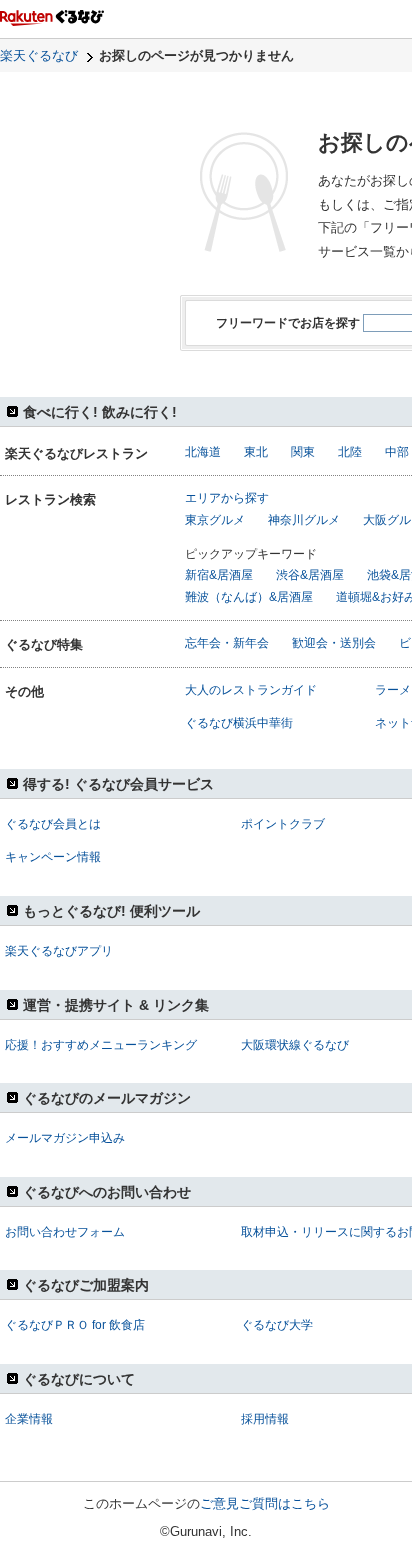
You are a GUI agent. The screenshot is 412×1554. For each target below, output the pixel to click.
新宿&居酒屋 (219, 575)
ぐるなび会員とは (53, 824)
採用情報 (265, 1419)
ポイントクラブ (283, 824)
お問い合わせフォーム (65, 1232)
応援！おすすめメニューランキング (101, 1045)
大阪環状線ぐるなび (295, 1045)
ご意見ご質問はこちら (265, 1503)
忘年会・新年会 (227, 643)
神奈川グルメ (304, 520)
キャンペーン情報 (53, 857)
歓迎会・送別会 (334, 643)
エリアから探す (227, 498)
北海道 (203, 452)
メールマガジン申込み (65, 1138)
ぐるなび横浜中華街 (239, 723)
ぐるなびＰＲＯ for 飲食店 (75, 1325)
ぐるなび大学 (277, 1325)
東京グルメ (215, 520)
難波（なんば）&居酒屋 (249, 597)
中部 (397, 452)
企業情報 (29, 1419)
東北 (256, 452)
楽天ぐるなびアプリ (59, 951)
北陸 (350, 452)
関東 (303, 452)
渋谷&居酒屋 (310, 575)
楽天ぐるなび (39, 55)
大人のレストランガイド (251, 690)
